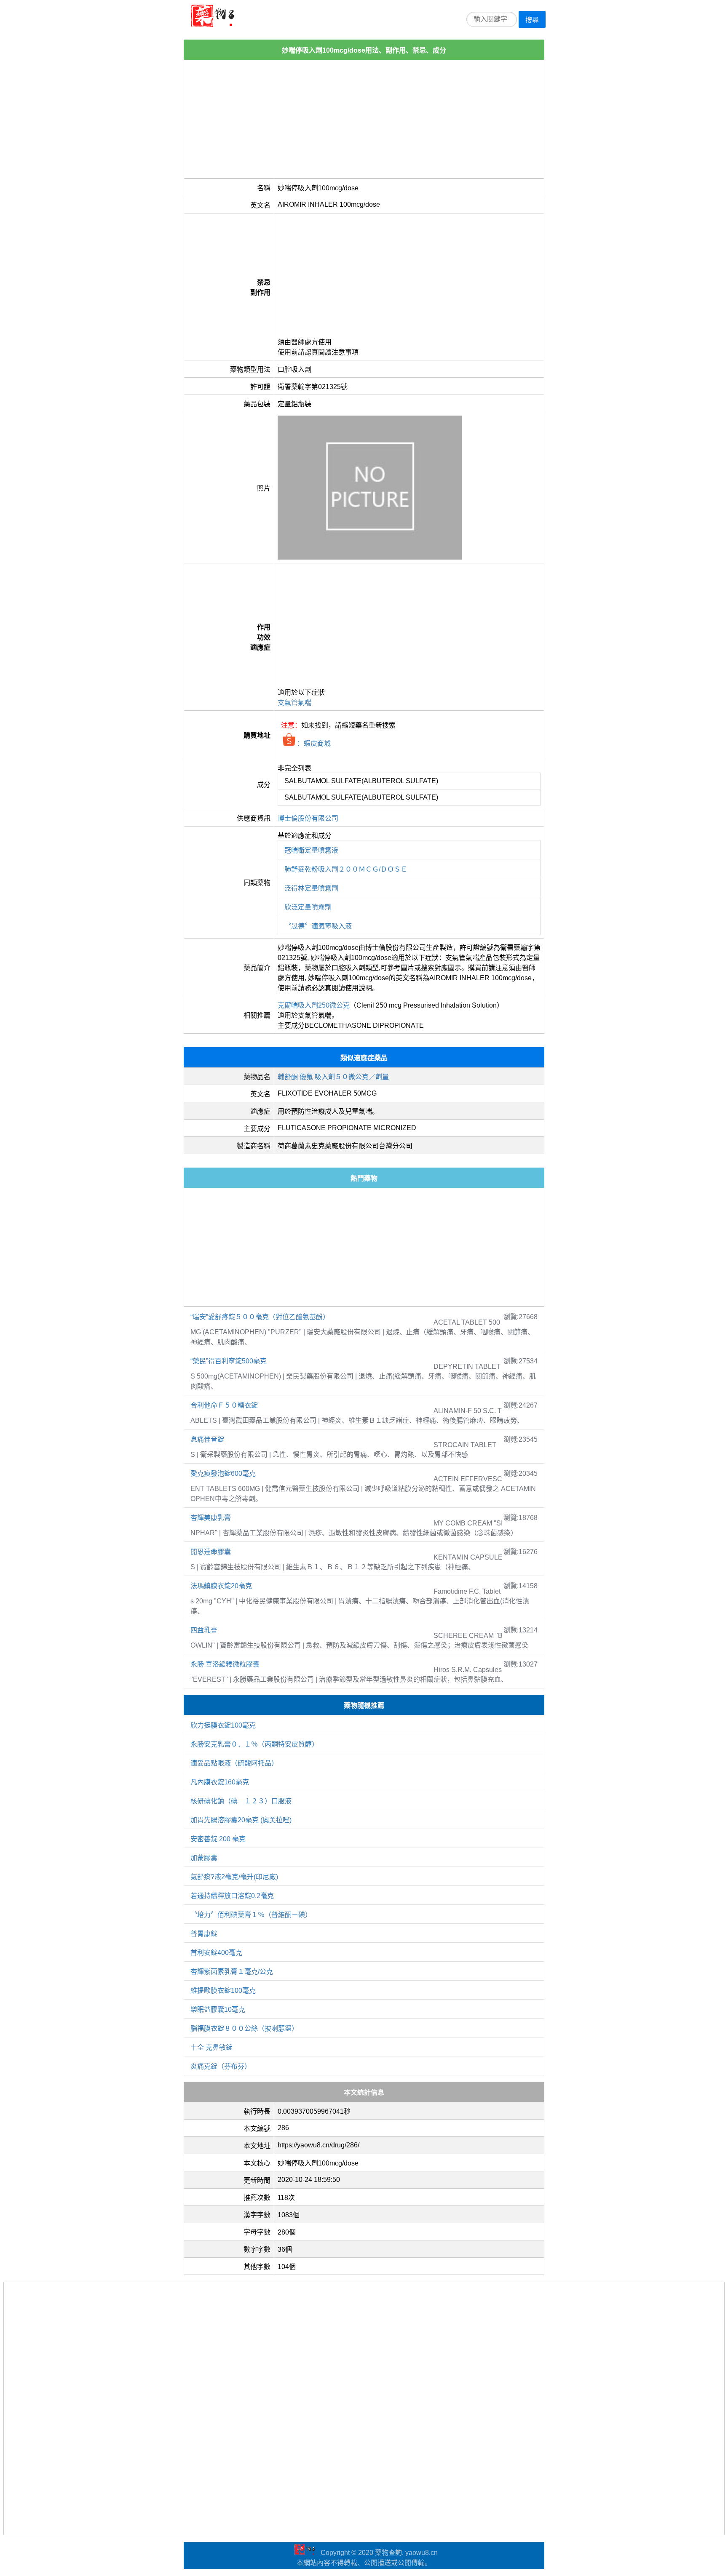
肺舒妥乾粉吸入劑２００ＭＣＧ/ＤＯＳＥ (346, 869)
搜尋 (532, 20)
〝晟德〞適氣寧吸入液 (318, 926)
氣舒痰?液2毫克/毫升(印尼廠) (234, 1877)
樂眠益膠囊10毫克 (218, 2009)
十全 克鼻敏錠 (211, 2047)
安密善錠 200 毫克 (218, 1839)
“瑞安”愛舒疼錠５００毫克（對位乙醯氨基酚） (260, 1317)
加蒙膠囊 (204, 1858)
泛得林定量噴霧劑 (311, 888)
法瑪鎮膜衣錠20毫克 (221, 1586)
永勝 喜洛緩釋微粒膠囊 (225, 1664)
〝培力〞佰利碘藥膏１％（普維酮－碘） (251, 1915)
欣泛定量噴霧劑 (308, 907)
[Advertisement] (364, 119)
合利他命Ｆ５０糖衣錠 (224, 1405)
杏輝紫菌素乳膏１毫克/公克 (232, 1972)
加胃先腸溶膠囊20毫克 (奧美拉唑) (241, 1820)
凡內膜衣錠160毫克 (220, 1782)
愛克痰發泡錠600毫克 (223, 1473)
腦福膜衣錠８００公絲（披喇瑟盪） (244, 2028)
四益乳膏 (204, 1630)
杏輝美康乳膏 (211, 1518)
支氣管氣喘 (294, 703)
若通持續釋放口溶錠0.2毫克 (232, 1896)
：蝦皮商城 (313, 743)
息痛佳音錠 (207, 1439)
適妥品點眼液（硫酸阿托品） (234, 1763)
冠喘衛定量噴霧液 (311, 850)
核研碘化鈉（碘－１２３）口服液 (241, 1801)
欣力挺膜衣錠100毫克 (223, 1725)
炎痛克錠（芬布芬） (221, 2066)
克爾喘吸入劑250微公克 (314, 1005)
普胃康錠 (204, 1934)
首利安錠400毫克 (216, 1953)
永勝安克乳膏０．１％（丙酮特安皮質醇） (254, 1744)
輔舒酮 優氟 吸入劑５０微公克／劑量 (333, 1077)
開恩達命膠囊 (211, 1552)
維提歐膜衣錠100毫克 (223, 1991)
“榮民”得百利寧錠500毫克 (229, 1361)
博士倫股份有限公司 (308, 818)
